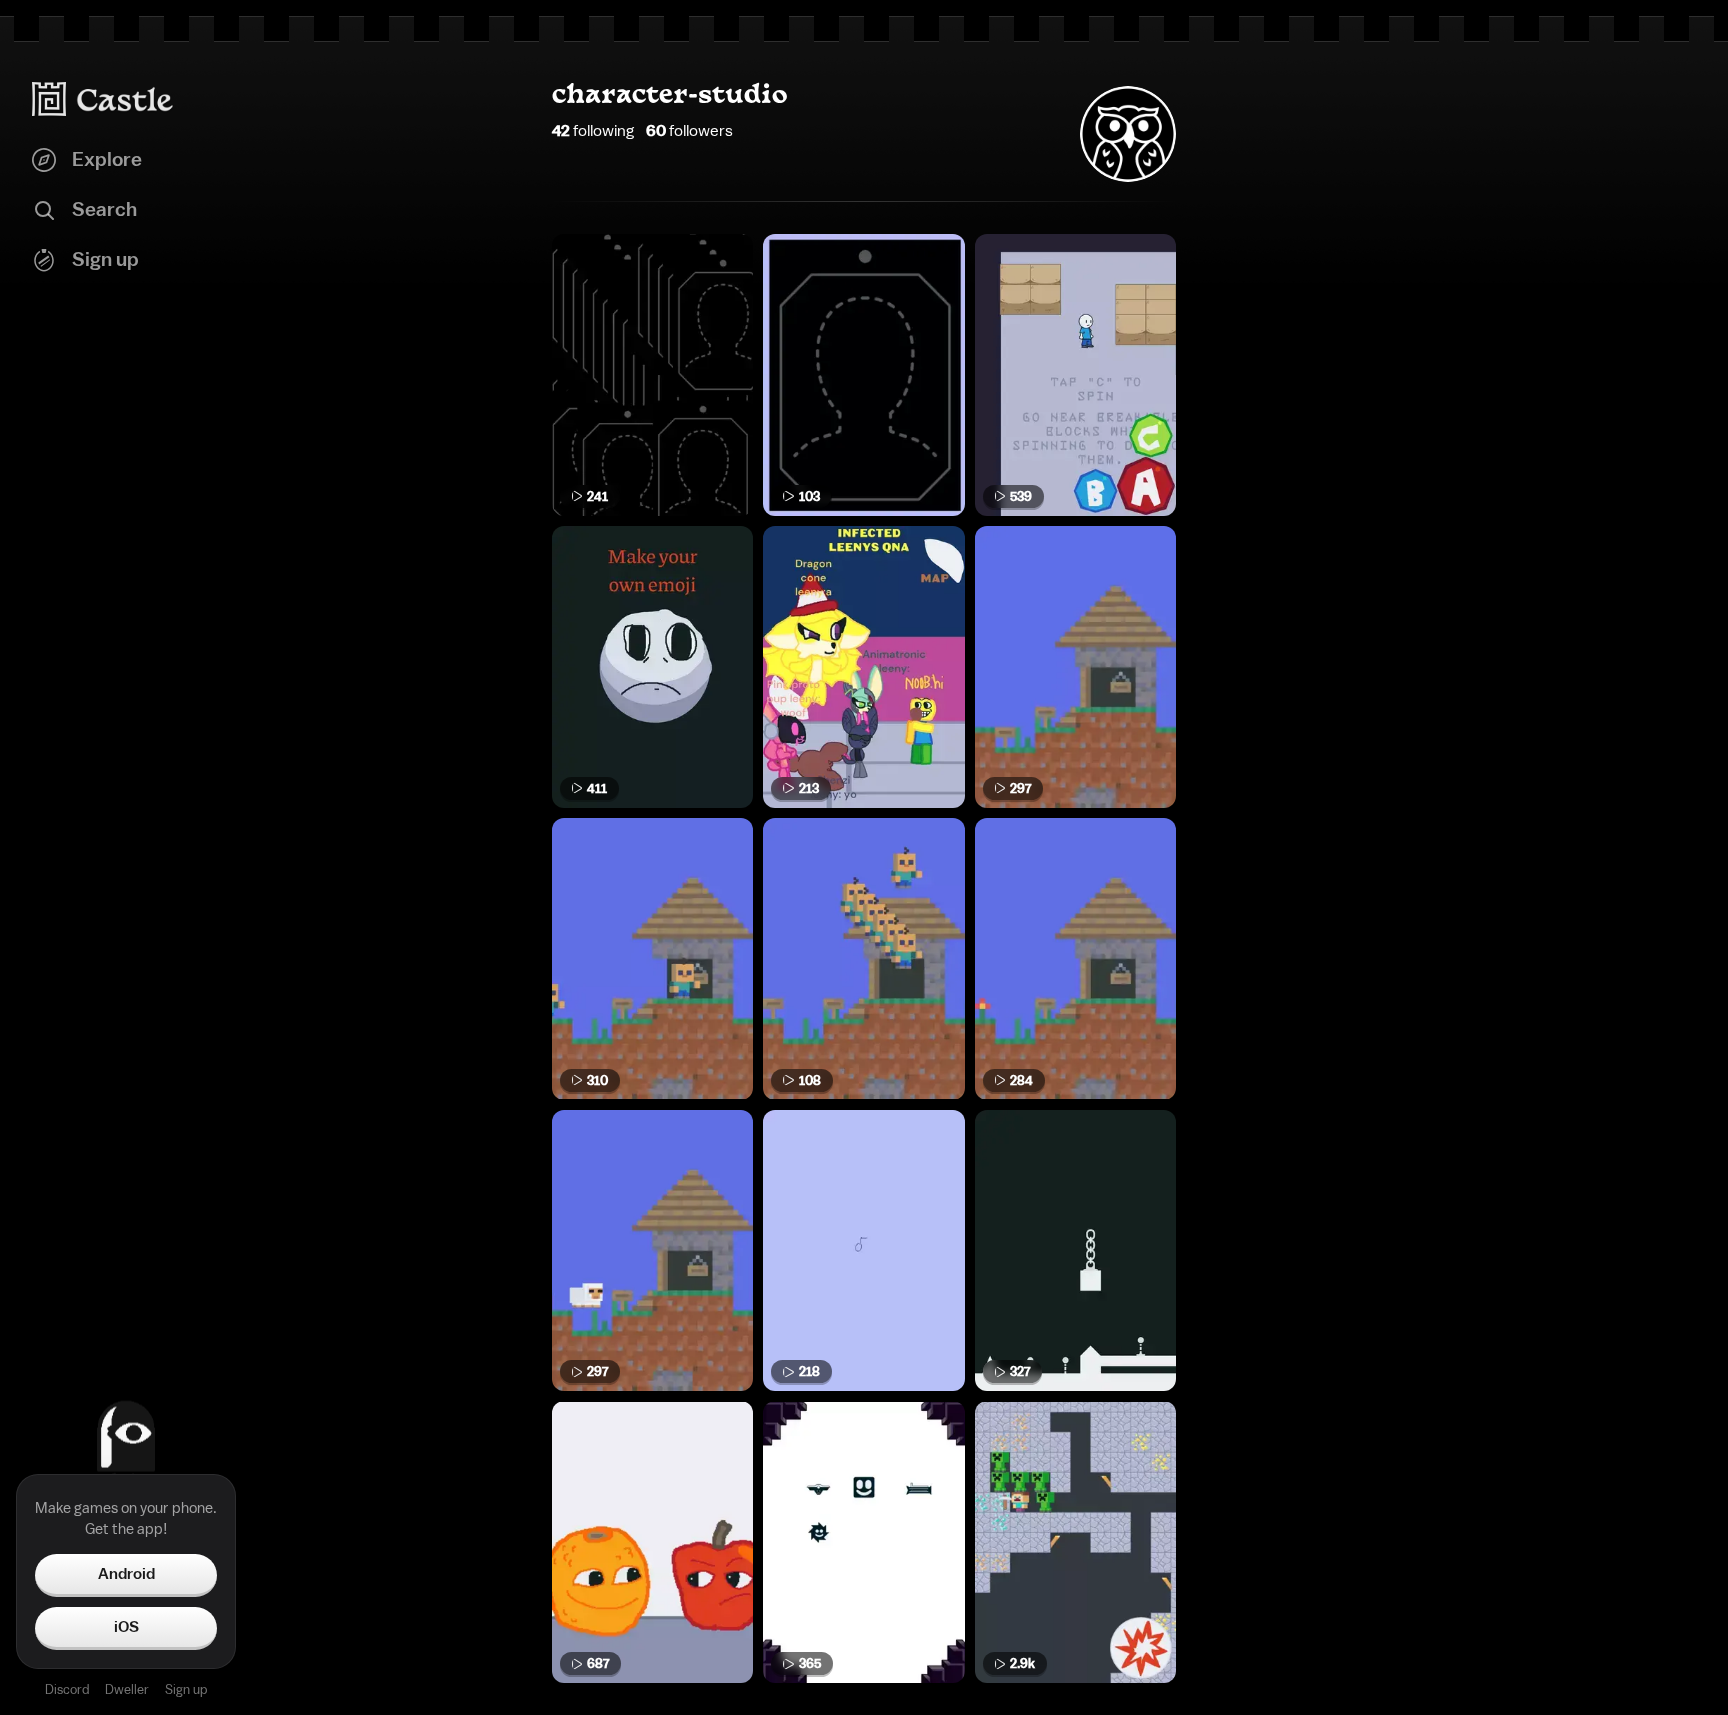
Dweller (127, 1689)
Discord (67, 1689)
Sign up (186, 1689)
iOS (126, 1627)
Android (126, 1574)
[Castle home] (103, 99)
